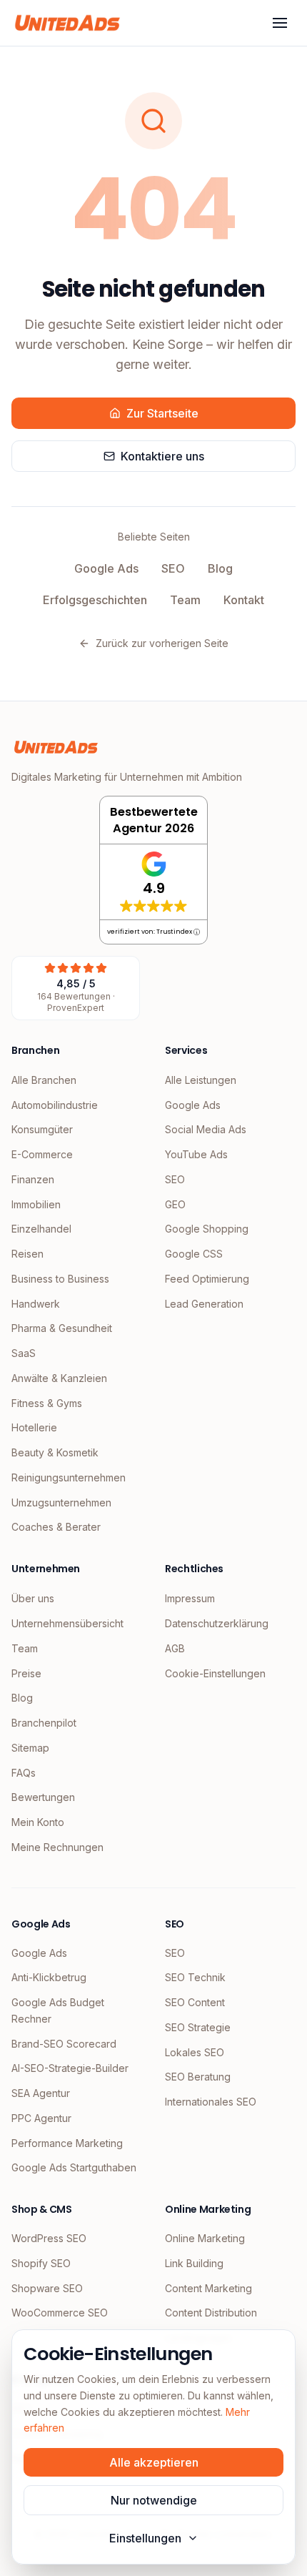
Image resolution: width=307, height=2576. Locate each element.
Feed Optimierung (207, 1279)
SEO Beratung (198, 2077)
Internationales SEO (211, 2102)
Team (185, 600)
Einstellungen (145, 2538)
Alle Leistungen (201, 1080)
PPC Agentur (41, 2118)
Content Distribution (211, 2313)
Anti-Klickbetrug (49, 1977)
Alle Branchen (44, 1080)
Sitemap (30, 1748)
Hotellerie (34, 1427)
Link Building (194, 2263)
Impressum (190, 1598)
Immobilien (36, 1204)
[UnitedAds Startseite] (67, 23)
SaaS (24, 1353)
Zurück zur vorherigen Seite (162, 643)
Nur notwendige (154, 2500)
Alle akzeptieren (154, 2462)
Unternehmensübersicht (67, 1623)
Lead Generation (204, 1304)
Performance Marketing (67, 2143)
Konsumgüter (42, 1129)
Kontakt (244, 600)
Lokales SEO (195, 2052)
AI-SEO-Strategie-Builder (70, 2068)
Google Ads (106, 568)
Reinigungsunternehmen (69, 1477)
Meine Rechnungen (57, 1847)
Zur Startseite (162, 413)
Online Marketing (205, 2238)
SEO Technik (195, 1977)
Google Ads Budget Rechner (58, 2010)
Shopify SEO (41, 2263)
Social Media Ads (206, 1129)
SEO (173, 568)
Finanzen (33, 1179)
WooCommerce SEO (60, 2313)
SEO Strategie (198, 2027)
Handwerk (36, 1304)
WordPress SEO (49, 2238)
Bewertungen (43, 1797)
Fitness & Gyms (47, 1403)
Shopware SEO (47, 2288)
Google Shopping (207, 1229)
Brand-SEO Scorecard (64, 2044)
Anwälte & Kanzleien (59, 1378)
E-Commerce (42, 1154)
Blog (220, 568)
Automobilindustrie (55, 1105)
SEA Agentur (41, 2093)
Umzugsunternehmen (61, 1502)
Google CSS (194, 1254)
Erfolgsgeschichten (95, 600)
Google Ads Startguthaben (74, 2167)
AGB (175, 1648)
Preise (26, 1673)
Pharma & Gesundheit (62, 1328)
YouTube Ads (196, 1154)
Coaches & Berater (56, 1527)
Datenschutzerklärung (217, 1623)
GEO (175, 1204)
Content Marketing (208, 2288)
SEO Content (195, 2002)
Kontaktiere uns (162, 456)
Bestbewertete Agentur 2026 (154, 820)
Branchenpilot (44, 1723)
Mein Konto (38, 1822)
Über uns (33, 1598)
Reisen (27, 1254)
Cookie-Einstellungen (215, 1673)
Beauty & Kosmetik (55, 1452)
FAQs (24, 1773)
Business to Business (60, 1279)
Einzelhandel (41, 1229)
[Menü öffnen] (280, 23)
